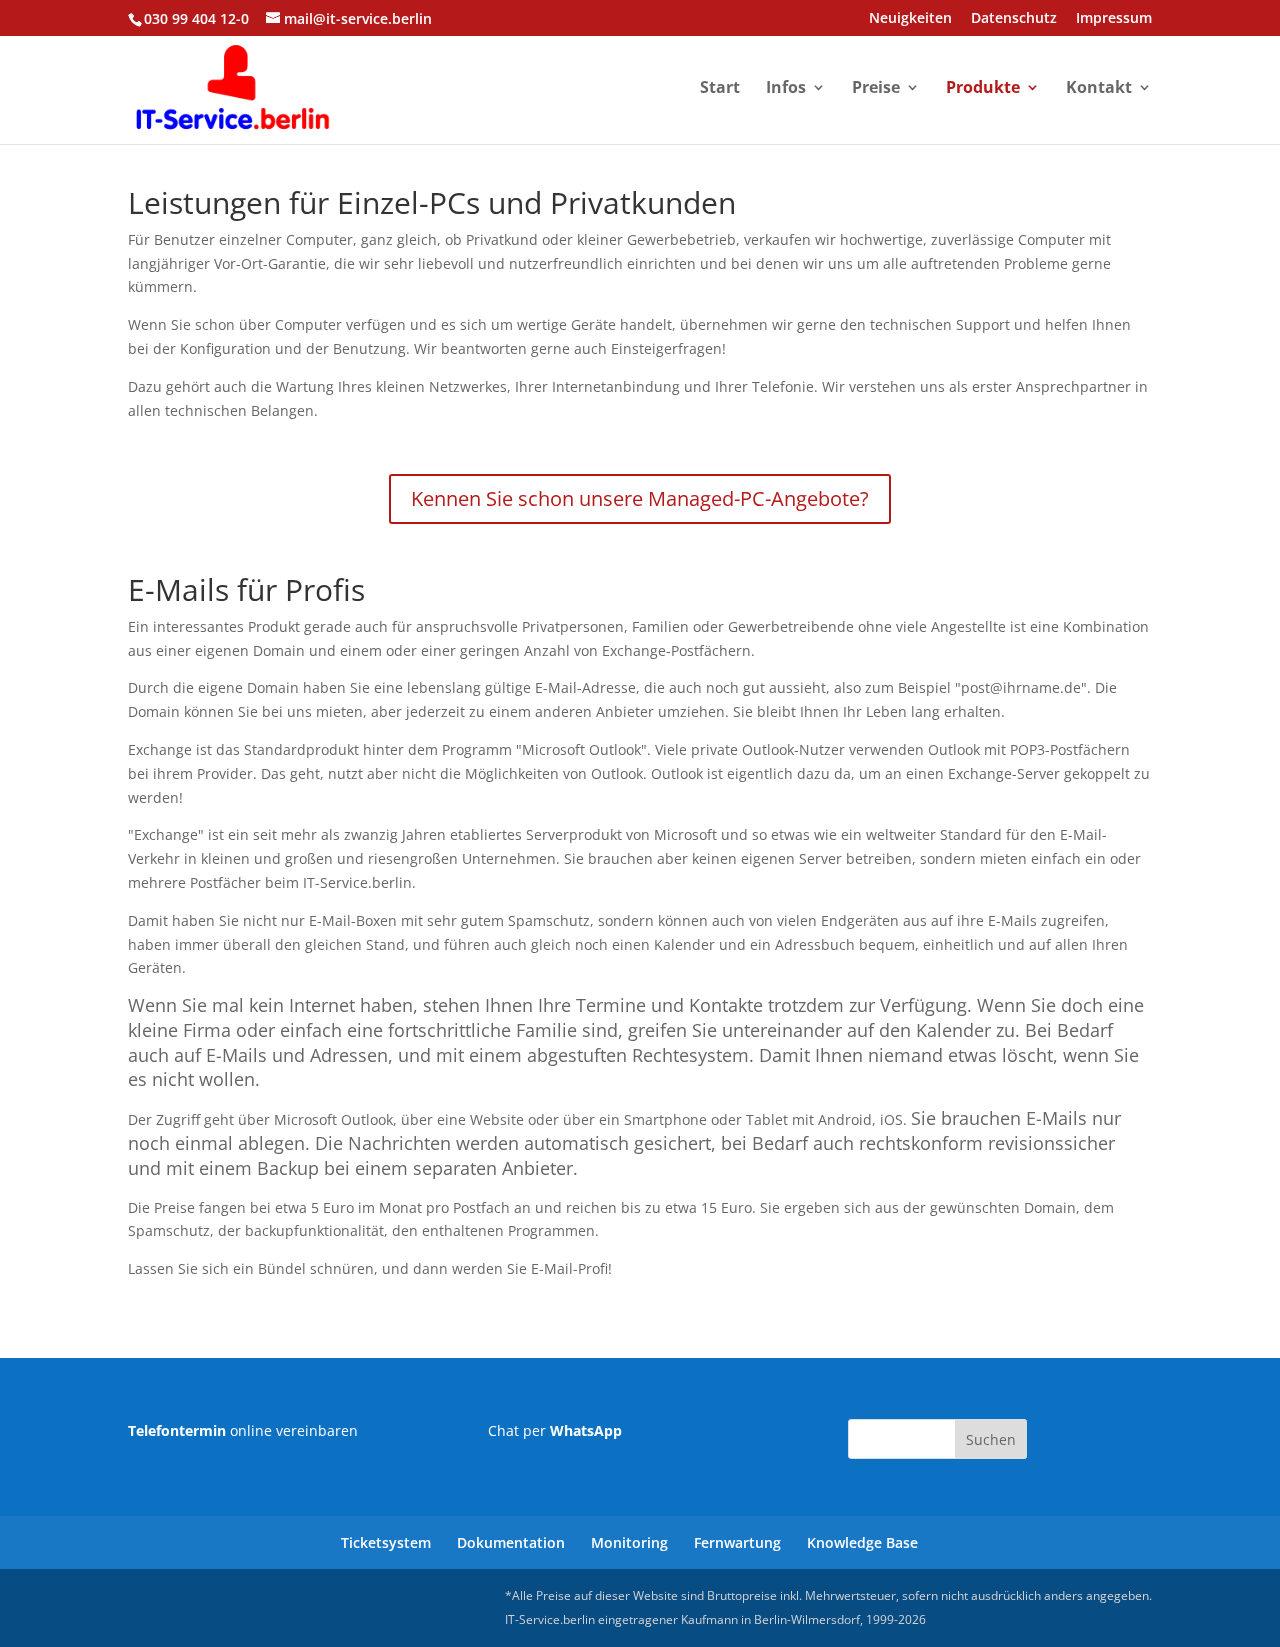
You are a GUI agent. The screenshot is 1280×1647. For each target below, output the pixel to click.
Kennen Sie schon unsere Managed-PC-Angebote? (640, 498)
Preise (876, 89)
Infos (786, 89)
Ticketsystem (386, 1542)
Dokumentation (511, 1542)
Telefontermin (177, 1430)
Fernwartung (737, 1542)
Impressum (1114, 19)
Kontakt (1099, 89)
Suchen (991, 1439)
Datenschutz (1014, 19)
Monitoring (629, 1542)
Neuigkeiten (910, 19)
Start (720, 89)
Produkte (983, 89)
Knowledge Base (862, 1542)
